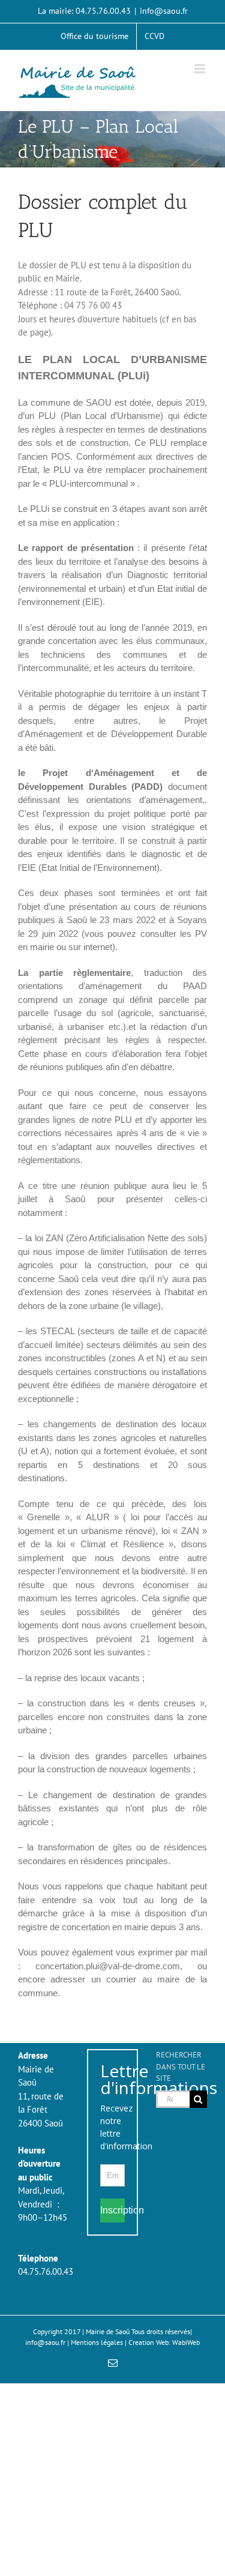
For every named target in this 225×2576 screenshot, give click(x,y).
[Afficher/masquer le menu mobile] (201, 69)
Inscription (112, 2210)
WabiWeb (186, 2342)
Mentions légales (97, 2342)
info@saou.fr (164, 11)
